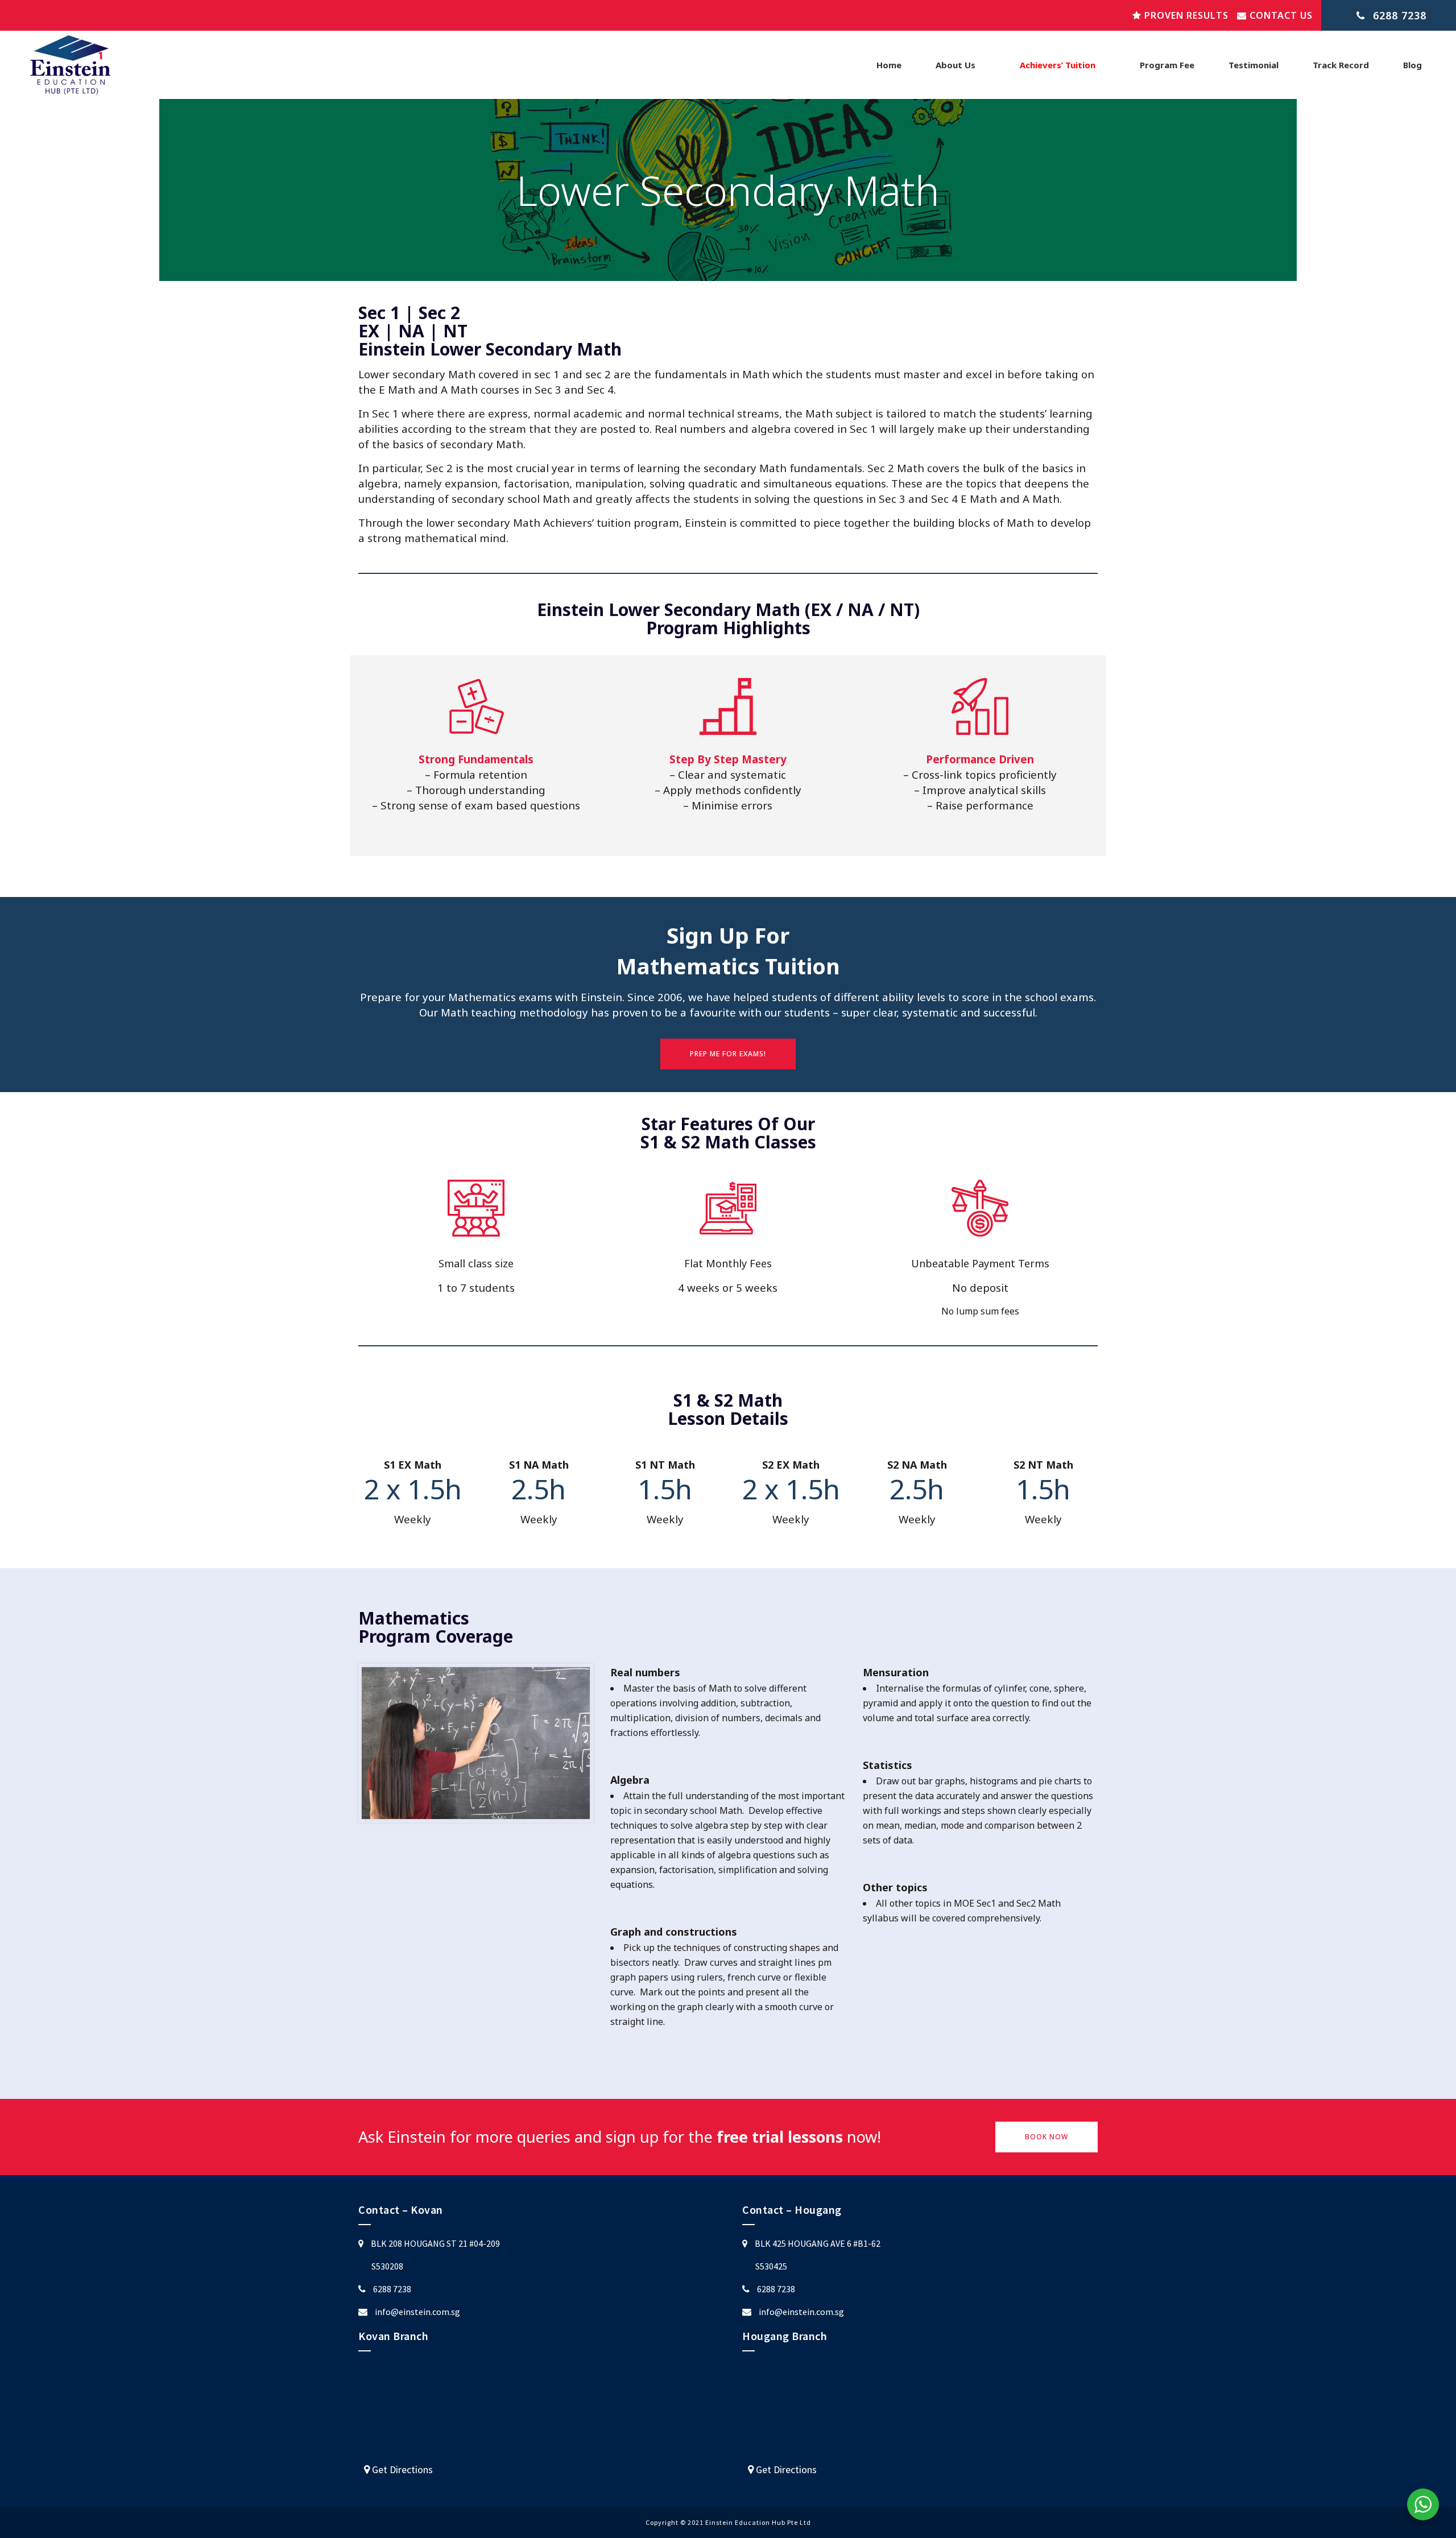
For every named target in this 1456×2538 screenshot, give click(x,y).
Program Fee (1167, 65)
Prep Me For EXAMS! (728, 1054)
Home (889, 65)
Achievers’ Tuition (1058, 65)
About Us (955, 65)
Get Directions (401, 2469)
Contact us (1280, 15)
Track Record (1341, 65)
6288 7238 (392, 2289)
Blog (1412, 65)
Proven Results (1185, 15)
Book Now (1046, 2137)
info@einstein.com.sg (417, 2312)
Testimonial (1254, 65)
